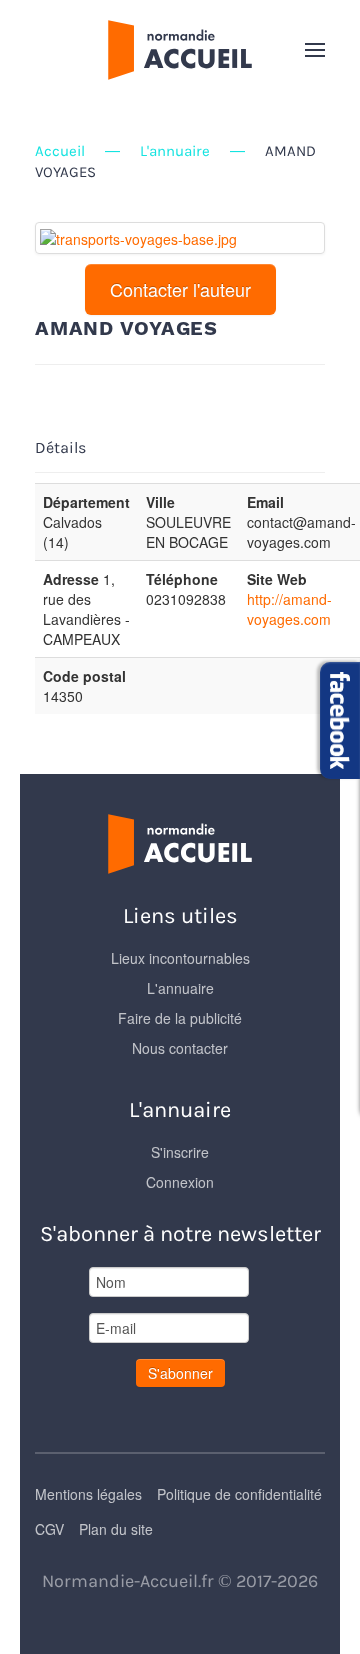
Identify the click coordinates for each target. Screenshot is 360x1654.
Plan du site (116, 1529)
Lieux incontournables (180, 958)
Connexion (180, 1182)
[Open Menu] (315, 50)
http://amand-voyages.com (289, 609)
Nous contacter (180, 1048)
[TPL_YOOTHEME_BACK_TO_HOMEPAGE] (180, 50)
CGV (49, 1529)
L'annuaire (175, 151)
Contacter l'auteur (180, 289)
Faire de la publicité (180, 1018)
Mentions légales (88, 1494)
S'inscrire (180, 1152)
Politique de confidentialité (239, 1494)
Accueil (60, 151)
